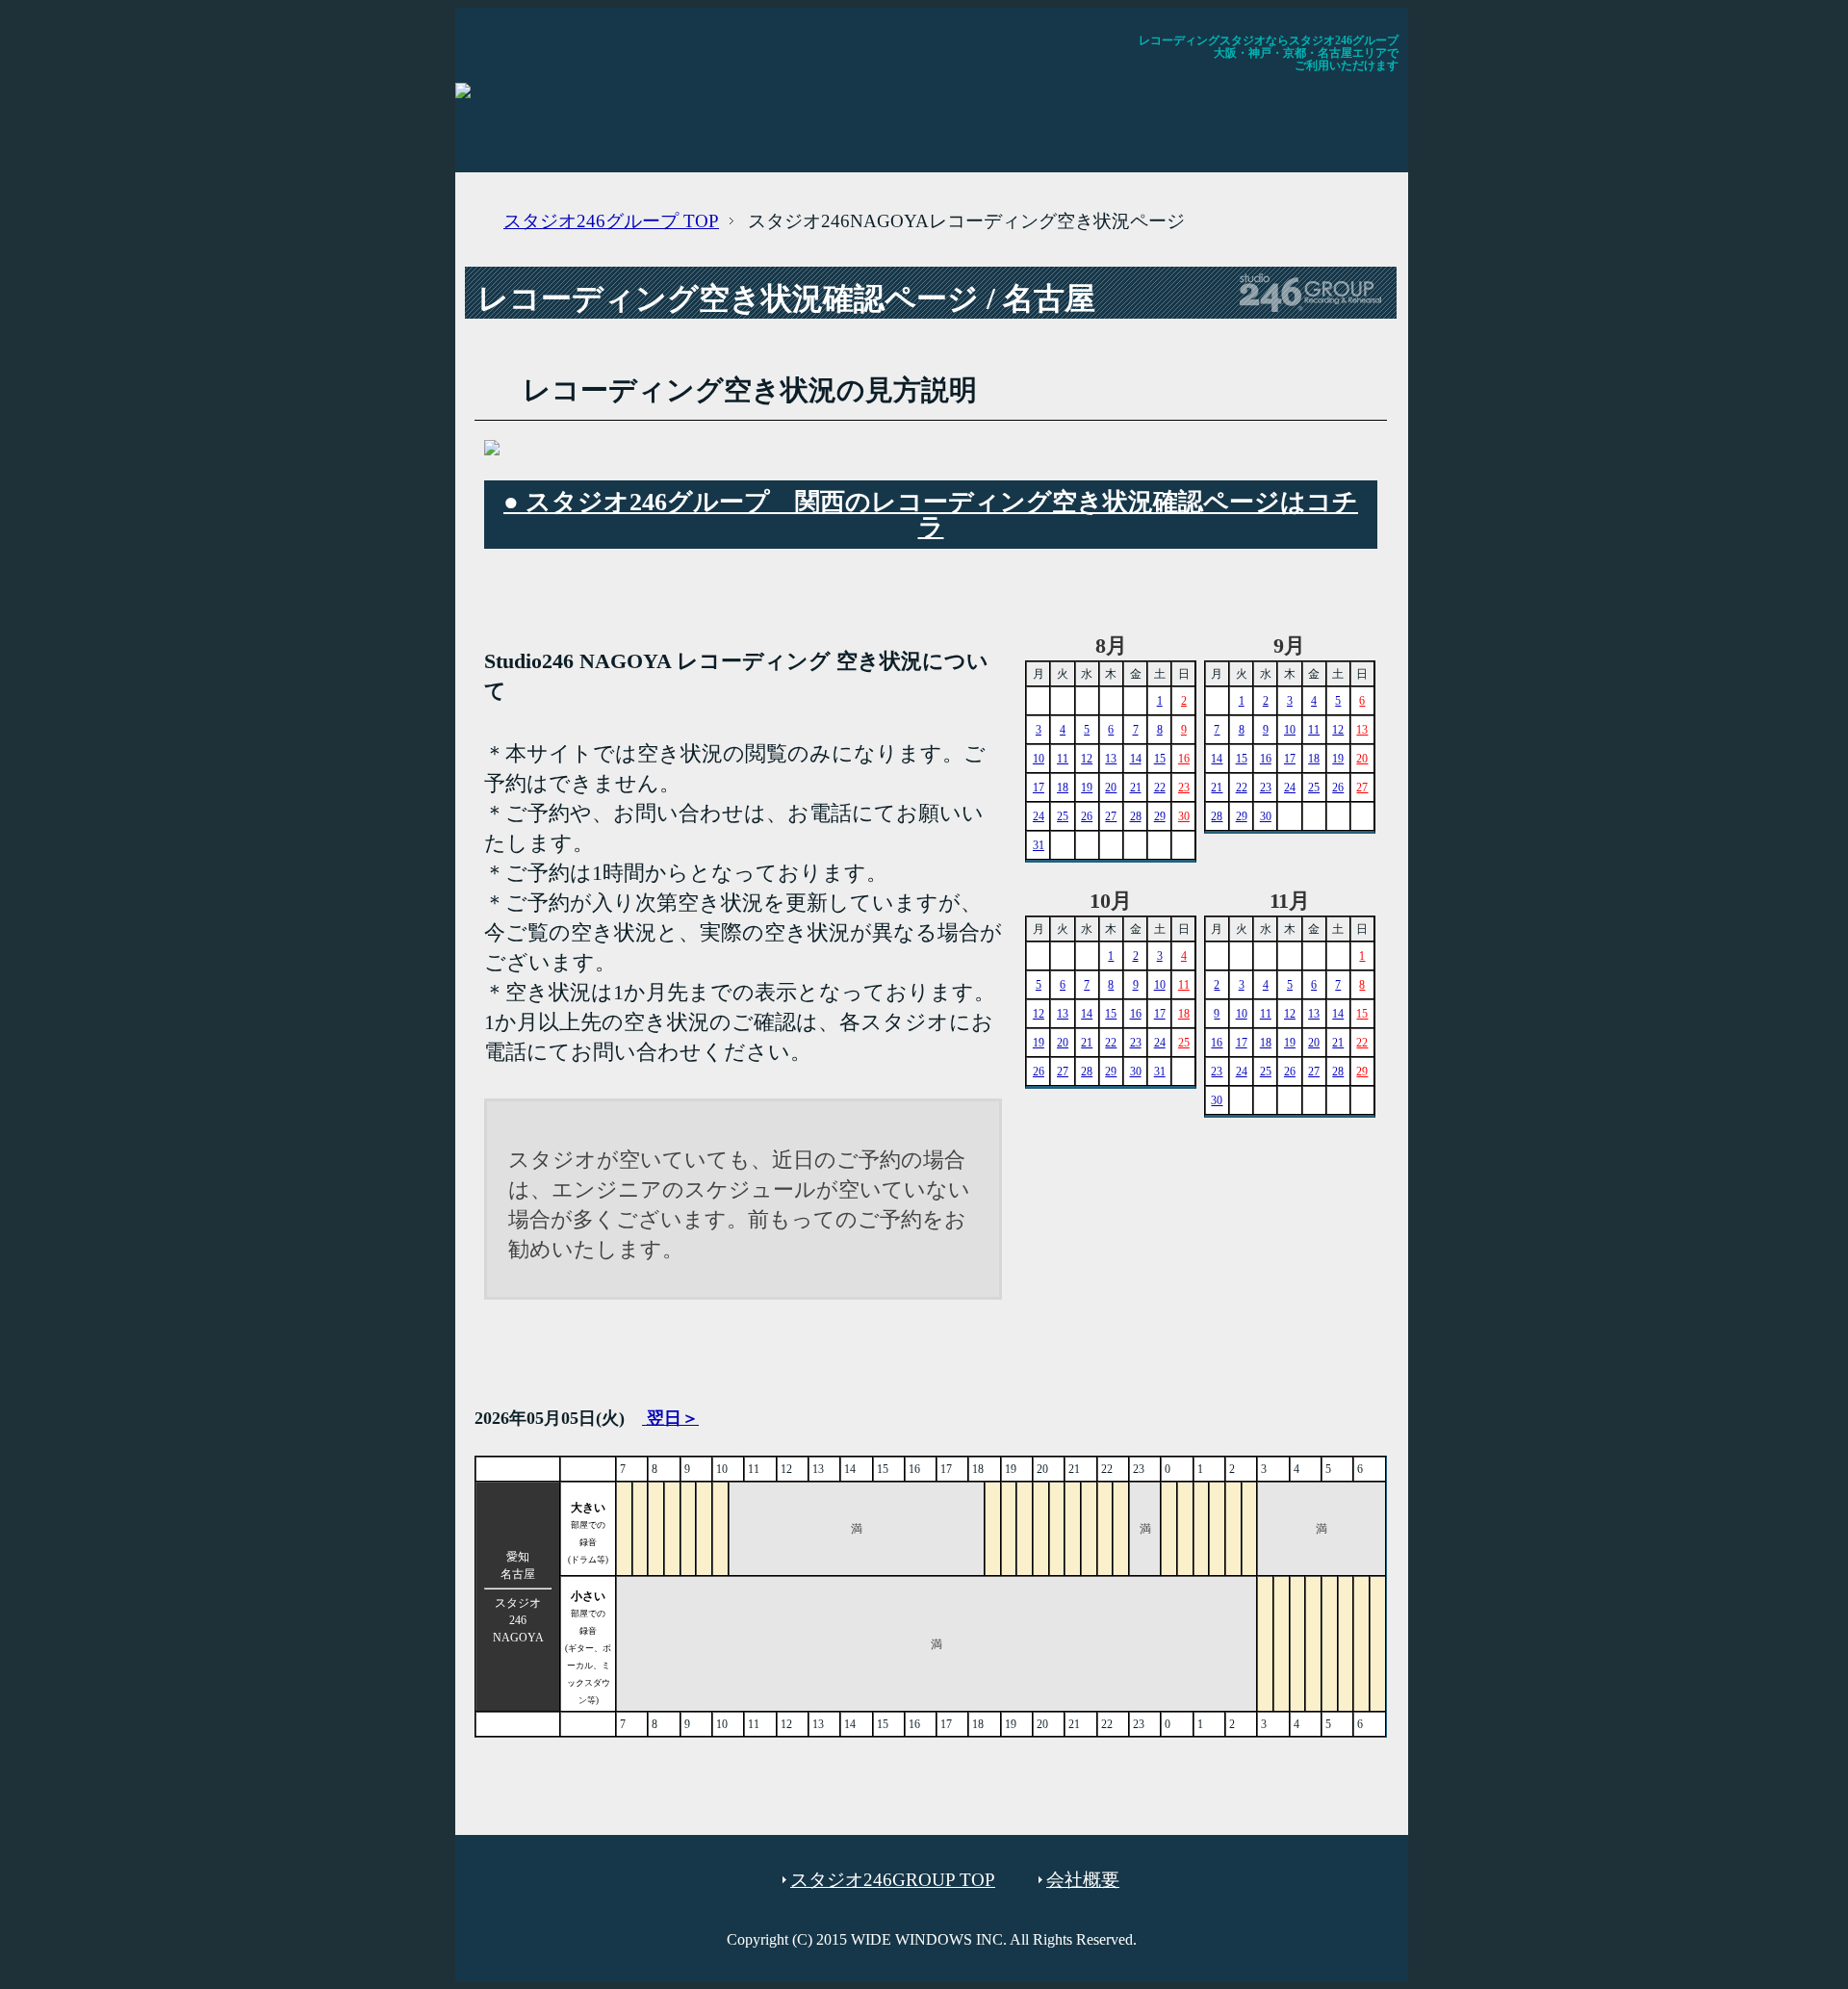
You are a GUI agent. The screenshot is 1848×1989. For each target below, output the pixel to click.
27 (1111, 816)
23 (1184, 788)
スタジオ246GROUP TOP (893, 1880)
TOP (611, 221)
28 (1136, 816)
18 (1063, 788)
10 (1039, 759)
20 (1111, 788)
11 (1063, 759)
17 (1039, 788)
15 (1160, 759)
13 (1111, 759)
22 (1160, 788)
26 (1087, 816)
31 (1039, 845)
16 (1184, 759)
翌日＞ (670, 1418)
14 (1136, 759)
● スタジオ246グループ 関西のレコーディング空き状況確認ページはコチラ (931, 515)
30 (1184, 816)
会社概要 (1083, 1880)
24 (1039, 816)
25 (1063, 816)
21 (1136, 788)
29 (1160, 816)
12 (1087, 759)
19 (1087, 788)
